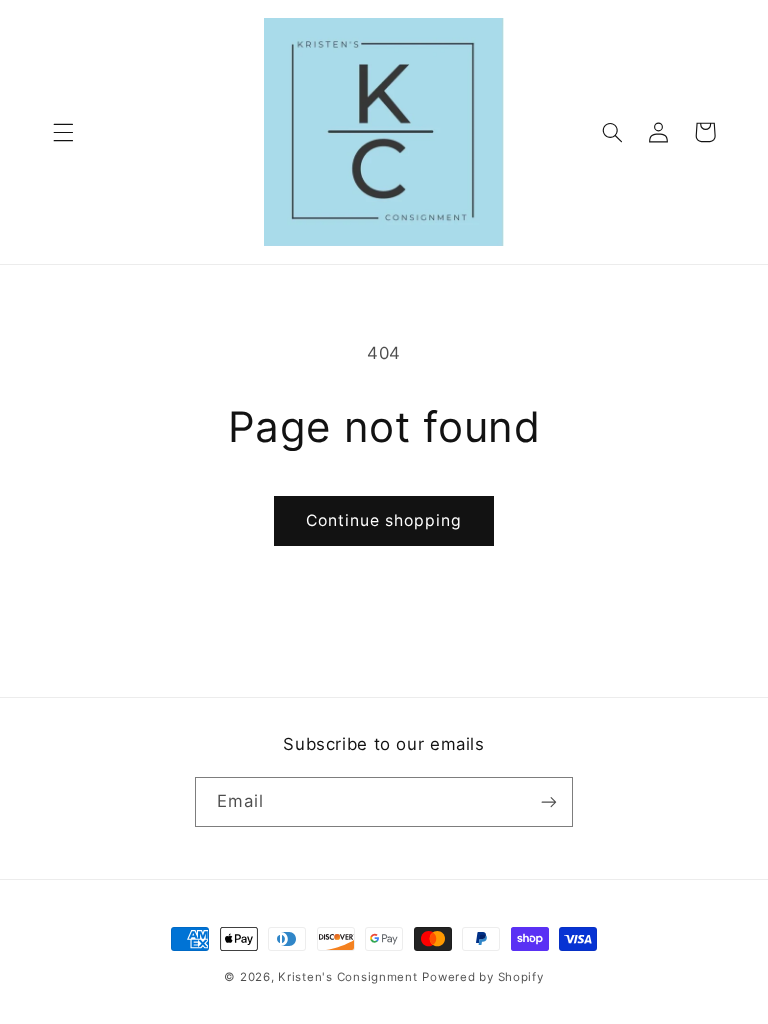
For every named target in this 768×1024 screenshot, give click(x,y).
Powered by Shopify (482, 977)
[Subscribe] (549, 801)
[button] (63, 132)
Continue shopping (384, 520)
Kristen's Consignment (347, 977)
